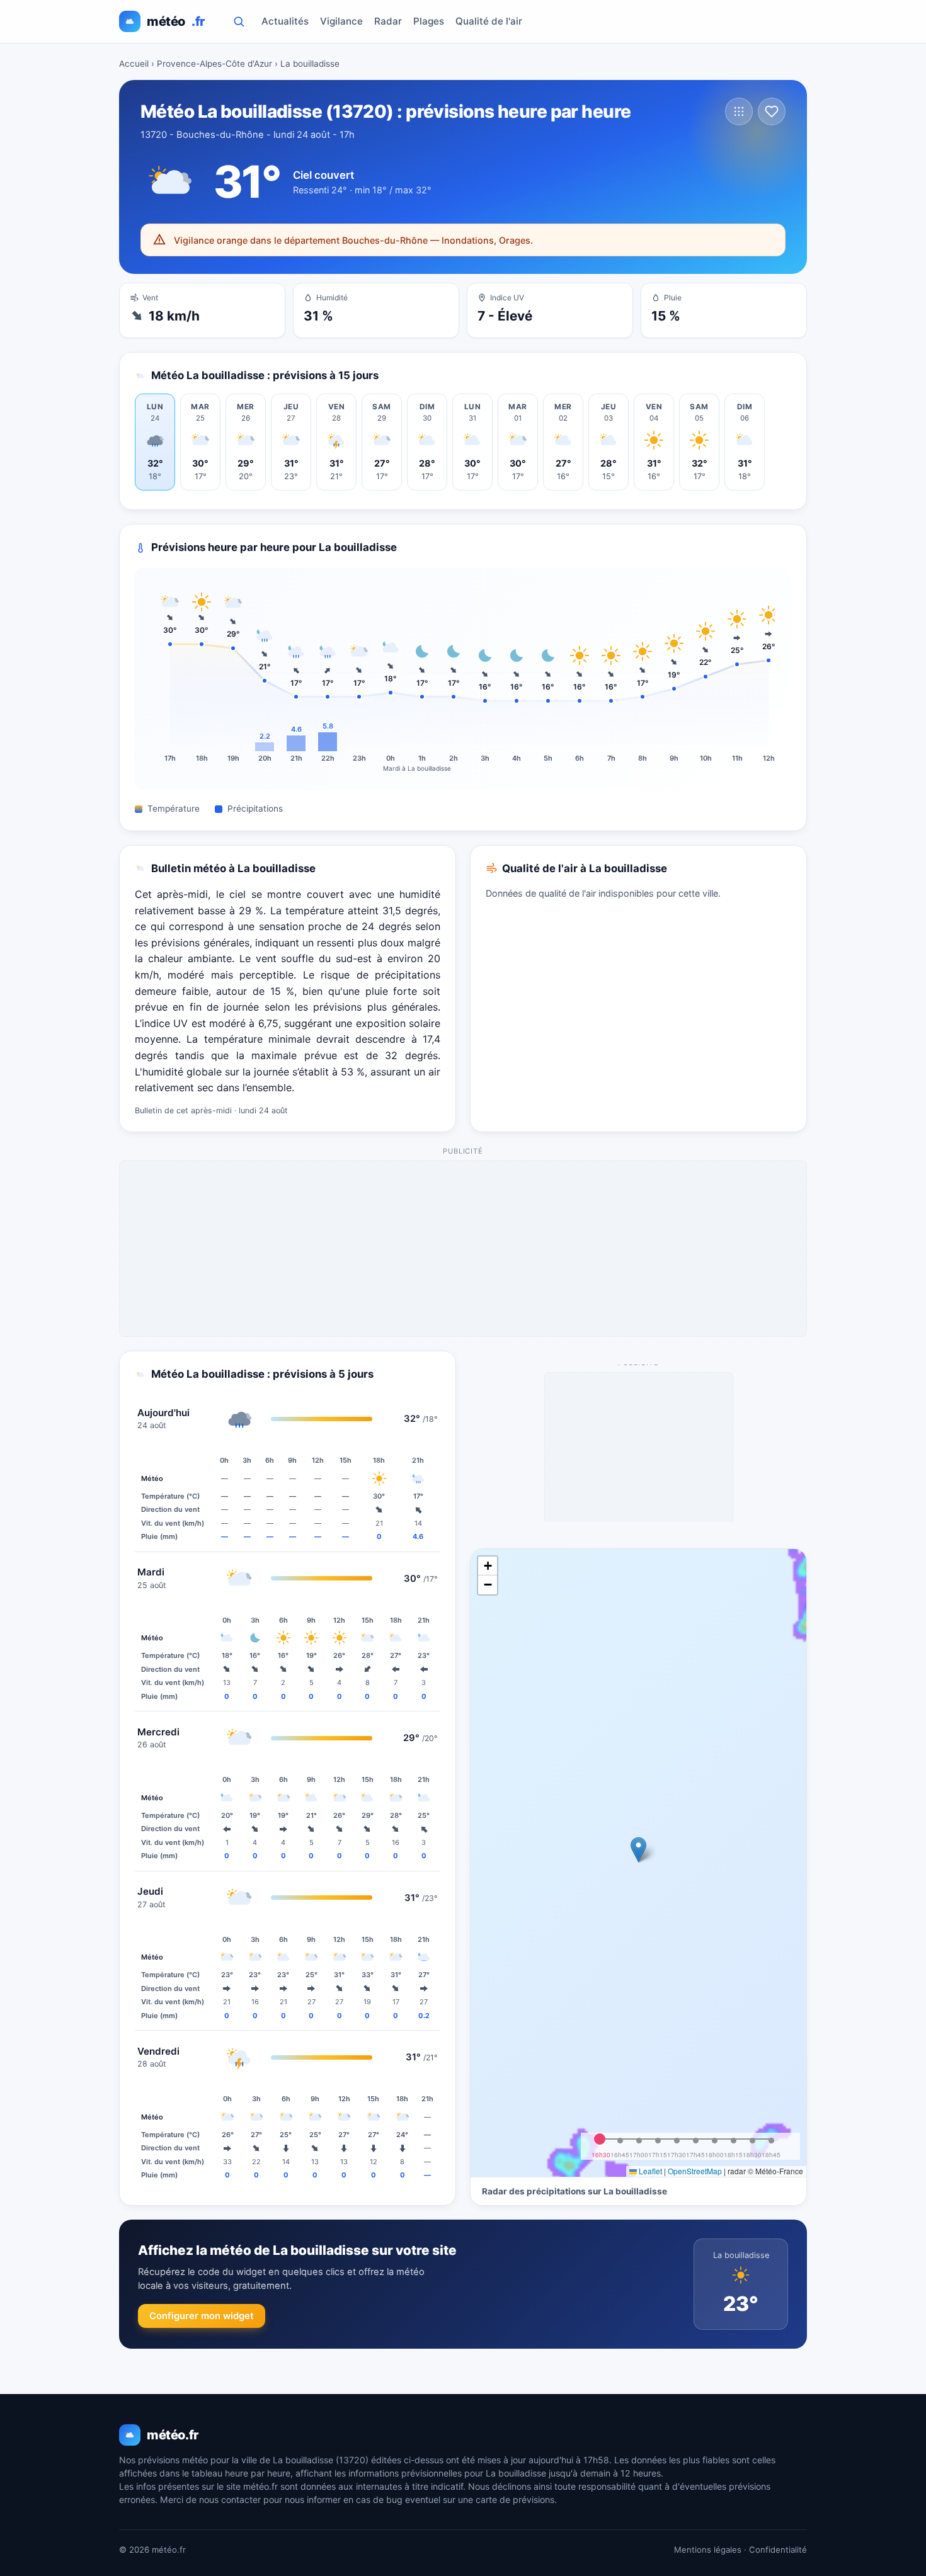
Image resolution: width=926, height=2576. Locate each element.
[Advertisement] (464, 1249)
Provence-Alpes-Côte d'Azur (214, 64)
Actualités (285, 21)
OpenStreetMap (695, 2171)
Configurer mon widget (202, 2316)
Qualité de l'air (489, 21)
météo (176, 21)
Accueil (134, 64)
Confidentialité (778, 2550)
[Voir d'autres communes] (739, 111)
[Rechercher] (239, 21)
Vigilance (341, 21)
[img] (638, 1863)
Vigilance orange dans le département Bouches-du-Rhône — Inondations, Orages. (353, 240)
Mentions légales (708, 2550)
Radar (388, 21)
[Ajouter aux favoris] (772, 111)
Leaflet (649, 2171)
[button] (638, 1850)
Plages (429, 21)
